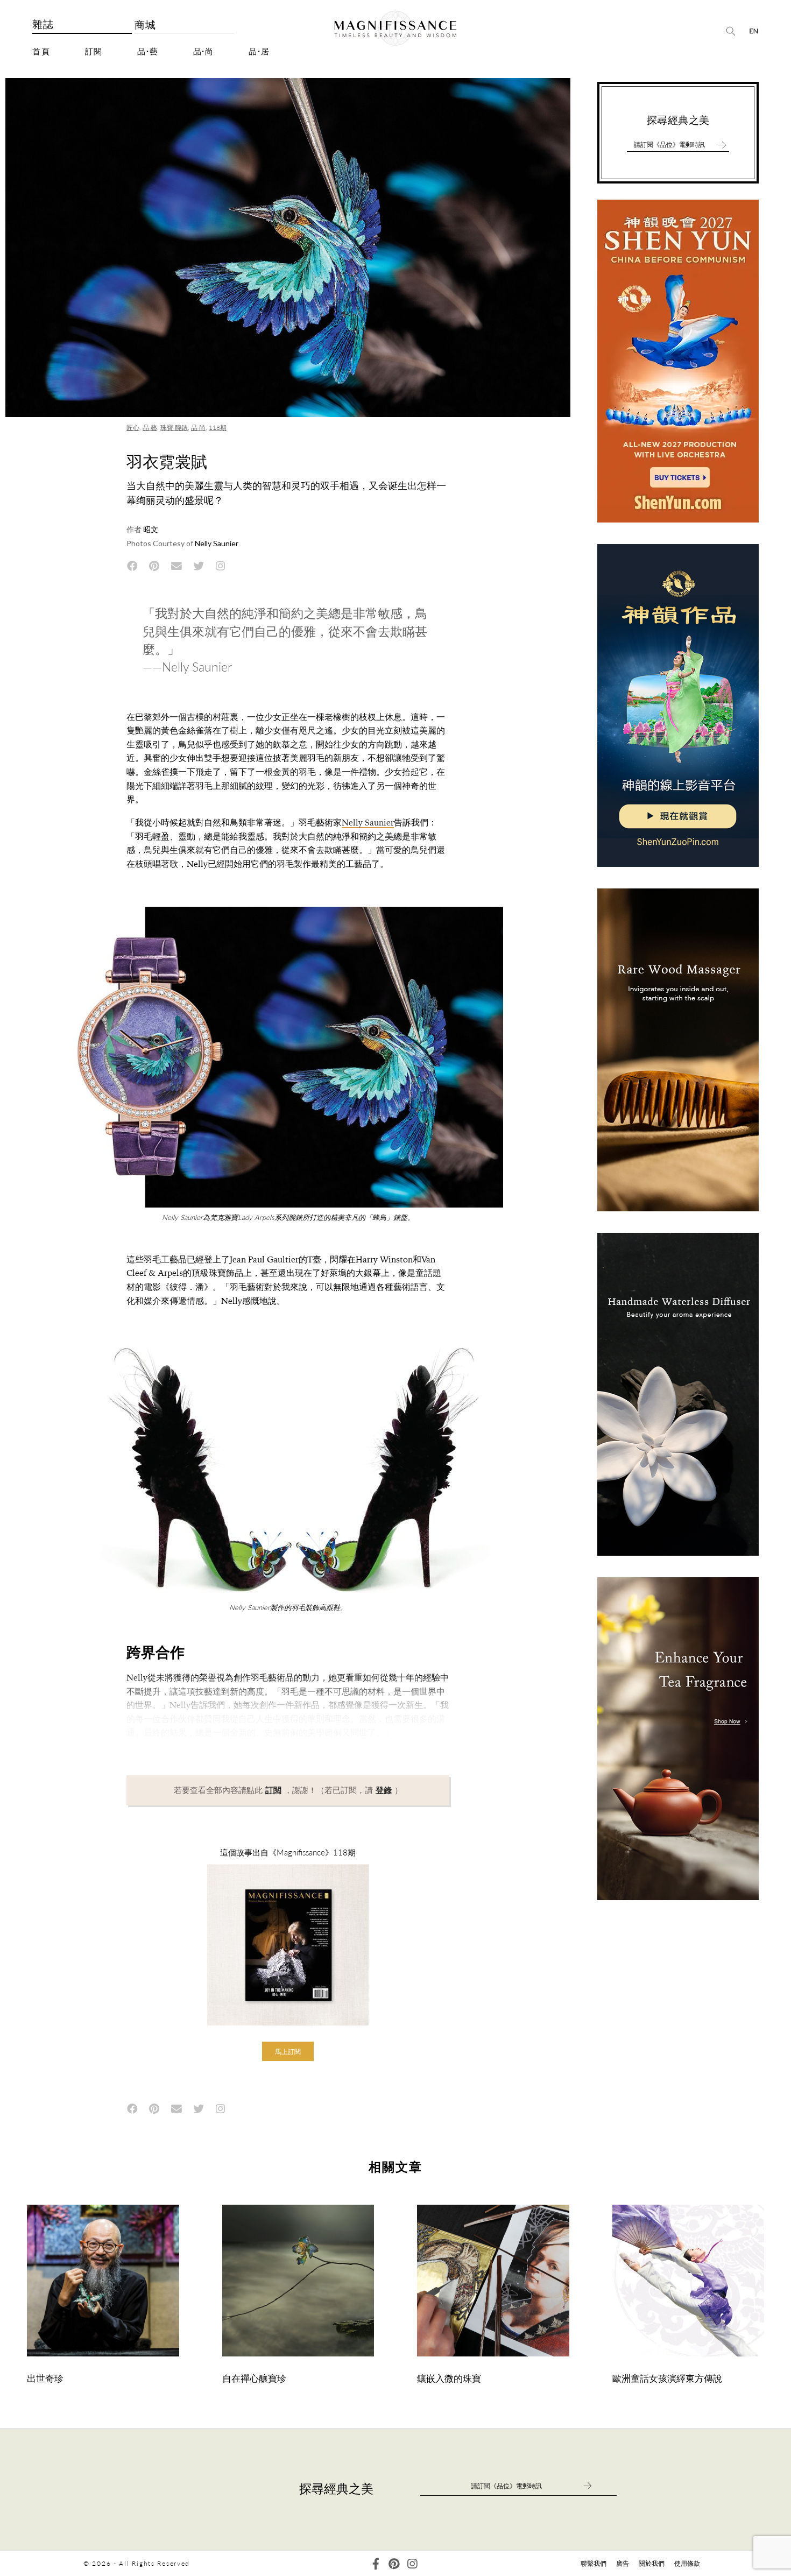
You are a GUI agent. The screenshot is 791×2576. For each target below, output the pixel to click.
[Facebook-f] (376, 2564)
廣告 (623, 2563)
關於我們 (652, 2563)
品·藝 (148, 52)
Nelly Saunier (368, 823)
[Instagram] (412, 2564)
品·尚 (204, 52)
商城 (146, 25)
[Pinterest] (394, 2564)
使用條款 (687, 2563)
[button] (288, 2051)
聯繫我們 (594, 2563)
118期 (218, 428)
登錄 (384, 1790)
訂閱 (94, 52)
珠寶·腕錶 (174, 428)
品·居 (259, 52)
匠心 (133, 428)
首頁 (41, 52)
